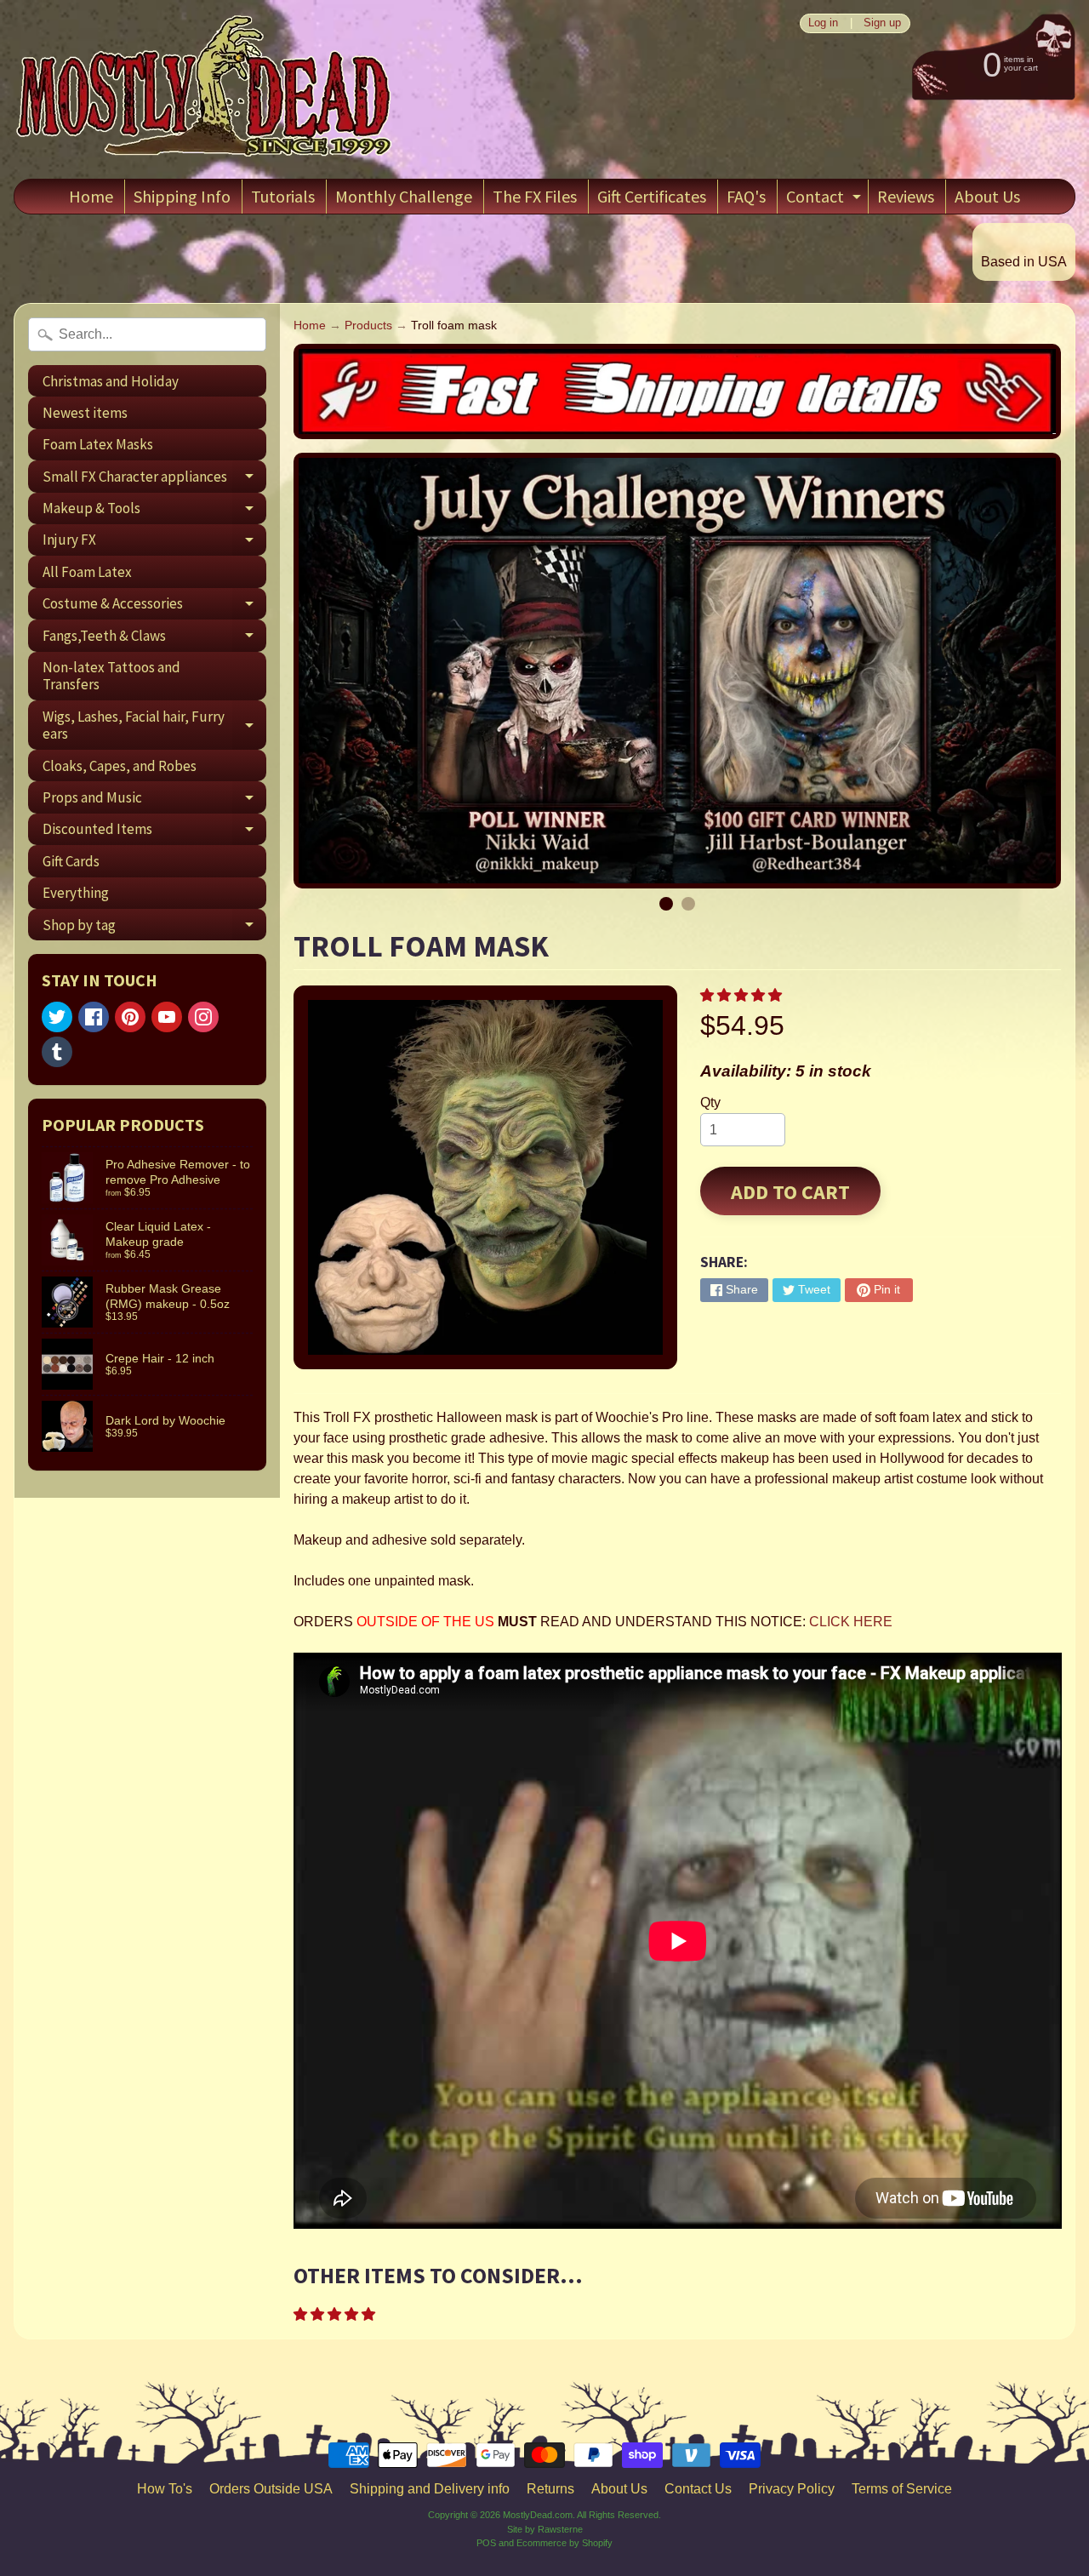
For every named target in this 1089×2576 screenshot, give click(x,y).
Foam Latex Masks (98, 444)
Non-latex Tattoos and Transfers (111, 676)
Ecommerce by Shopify (564, 2543)
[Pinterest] (130, 1017)
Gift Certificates (652, 196)
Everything (76, 893)
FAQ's (746, 196)
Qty (710, 1102)
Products (368, 326)
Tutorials (283, 196)
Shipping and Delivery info (430, 2489)
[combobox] (147, 334)
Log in (823, 23)
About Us (987, 196)
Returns (550, 2489)
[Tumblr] (57, 1052)
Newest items (85, 413)
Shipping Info (182, 196)
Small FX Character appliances (154, 480)
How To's (165, 2489)
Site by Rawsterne (545, 2529)
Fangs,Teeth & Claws (154, 639)
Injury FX (154, 543)
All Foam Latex (87, 572)
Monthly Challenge (404, 196)
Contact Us (698, 2489)
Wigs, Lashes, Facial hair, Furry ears (154, 726)
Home (91, 196)
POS (486, 2543)
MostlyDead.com (538, 2515)
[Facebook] (94, 1017)
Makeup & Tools (154, 511)
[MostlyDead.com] (205, 89)
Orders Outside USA (271, 2489)
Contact (826, 200)
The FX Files (535, 196)
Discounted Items (154, 832)
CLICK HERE (851, 1622)
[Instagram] (203, 1017)
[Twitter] (57, 1017)
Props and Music (154, 800)
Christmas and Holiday (111, 381)
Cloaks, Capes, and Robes (120, 766)
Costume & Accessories (154, 607)
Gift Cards (71, 861)
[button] (743, 995)
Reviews (906, 196)
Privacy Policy (792, 2489)
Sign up (882, 23)
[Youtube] (167, 1017)
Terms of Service (902, 2489)
